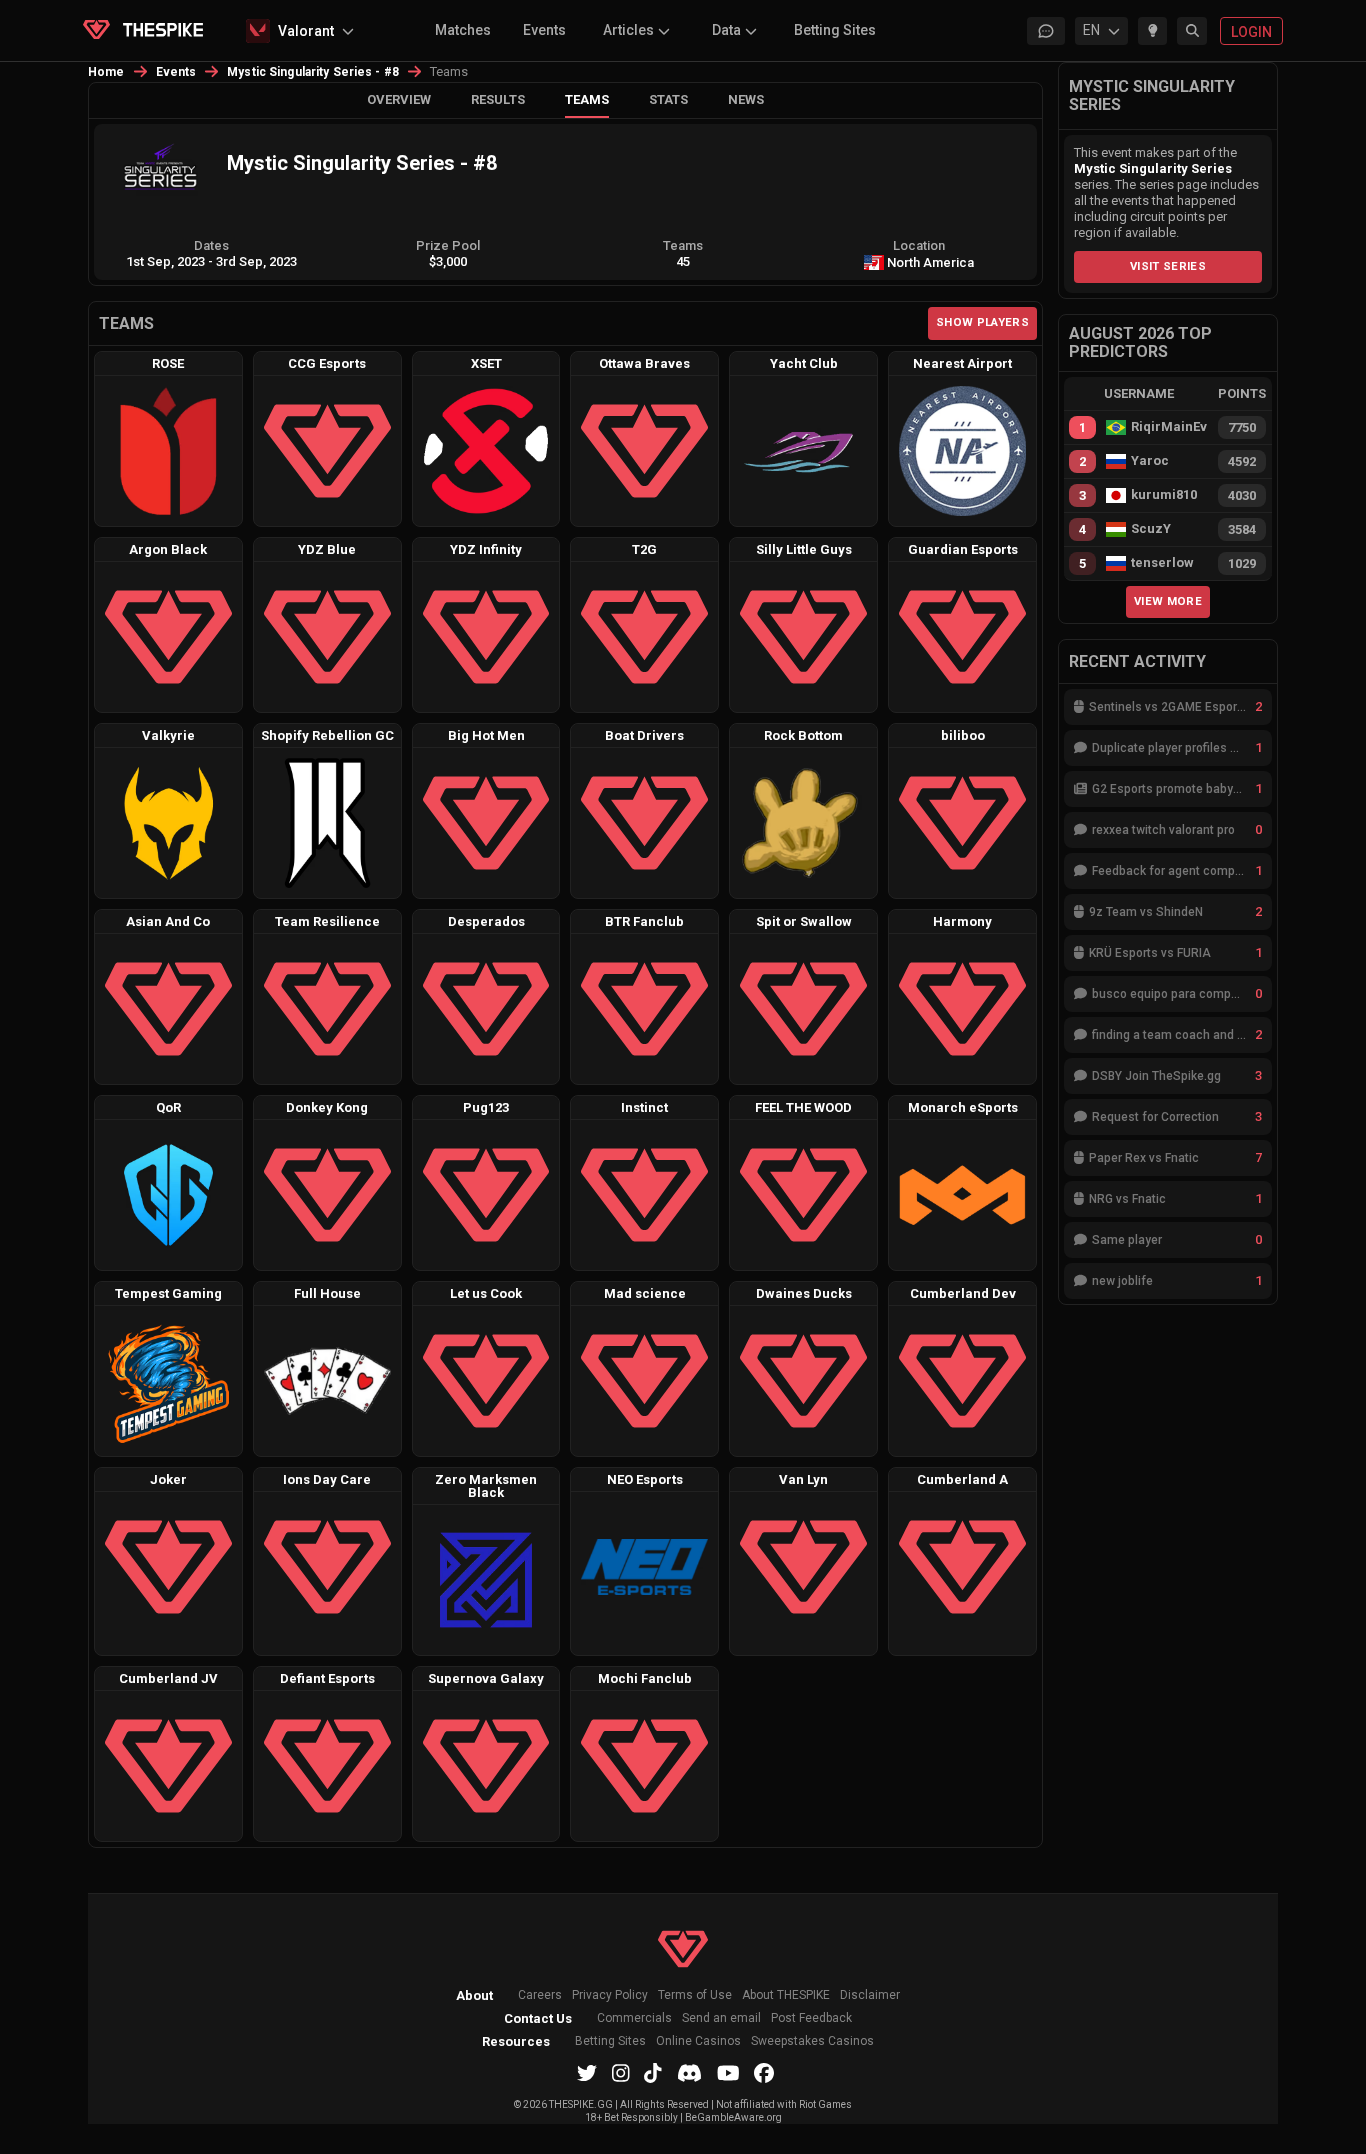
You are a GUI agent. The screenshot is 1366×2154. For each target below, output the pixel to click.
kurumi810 (1164, 495)
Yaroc (1150, 461)
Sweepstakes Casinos (812, 2041)
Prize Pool (448, 245)
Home (106, 72)
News (746, 99)
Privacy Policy (610, 1995)
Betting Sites (835, 30)
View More (1168, 601)
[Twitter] (587, 2073)
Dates (211, 245)
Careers (540, 1995)
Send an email (721, 2018)
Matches (463, 30)
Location (919, 245)
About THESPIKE (786, 1995)
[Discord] (689, 2073)
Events (544, 30)
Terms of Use (695, 1995)
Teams (587, 99)
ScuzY (1151, 529)
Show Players (982, 322)
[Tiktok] (653, 2073)
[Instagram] (621, 2073)
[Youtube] (728, 2073)
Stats (668, 99)
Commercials (634, 2018)
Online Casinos (698, 2041)
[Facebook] (764, 2073)
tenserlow (1162, 563)
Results (498, 99)
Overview (399, 99)
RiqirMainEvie (1169, 427)
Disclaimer (870, 1995)
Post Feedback (811, 2018)
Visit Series (1168, 266)
